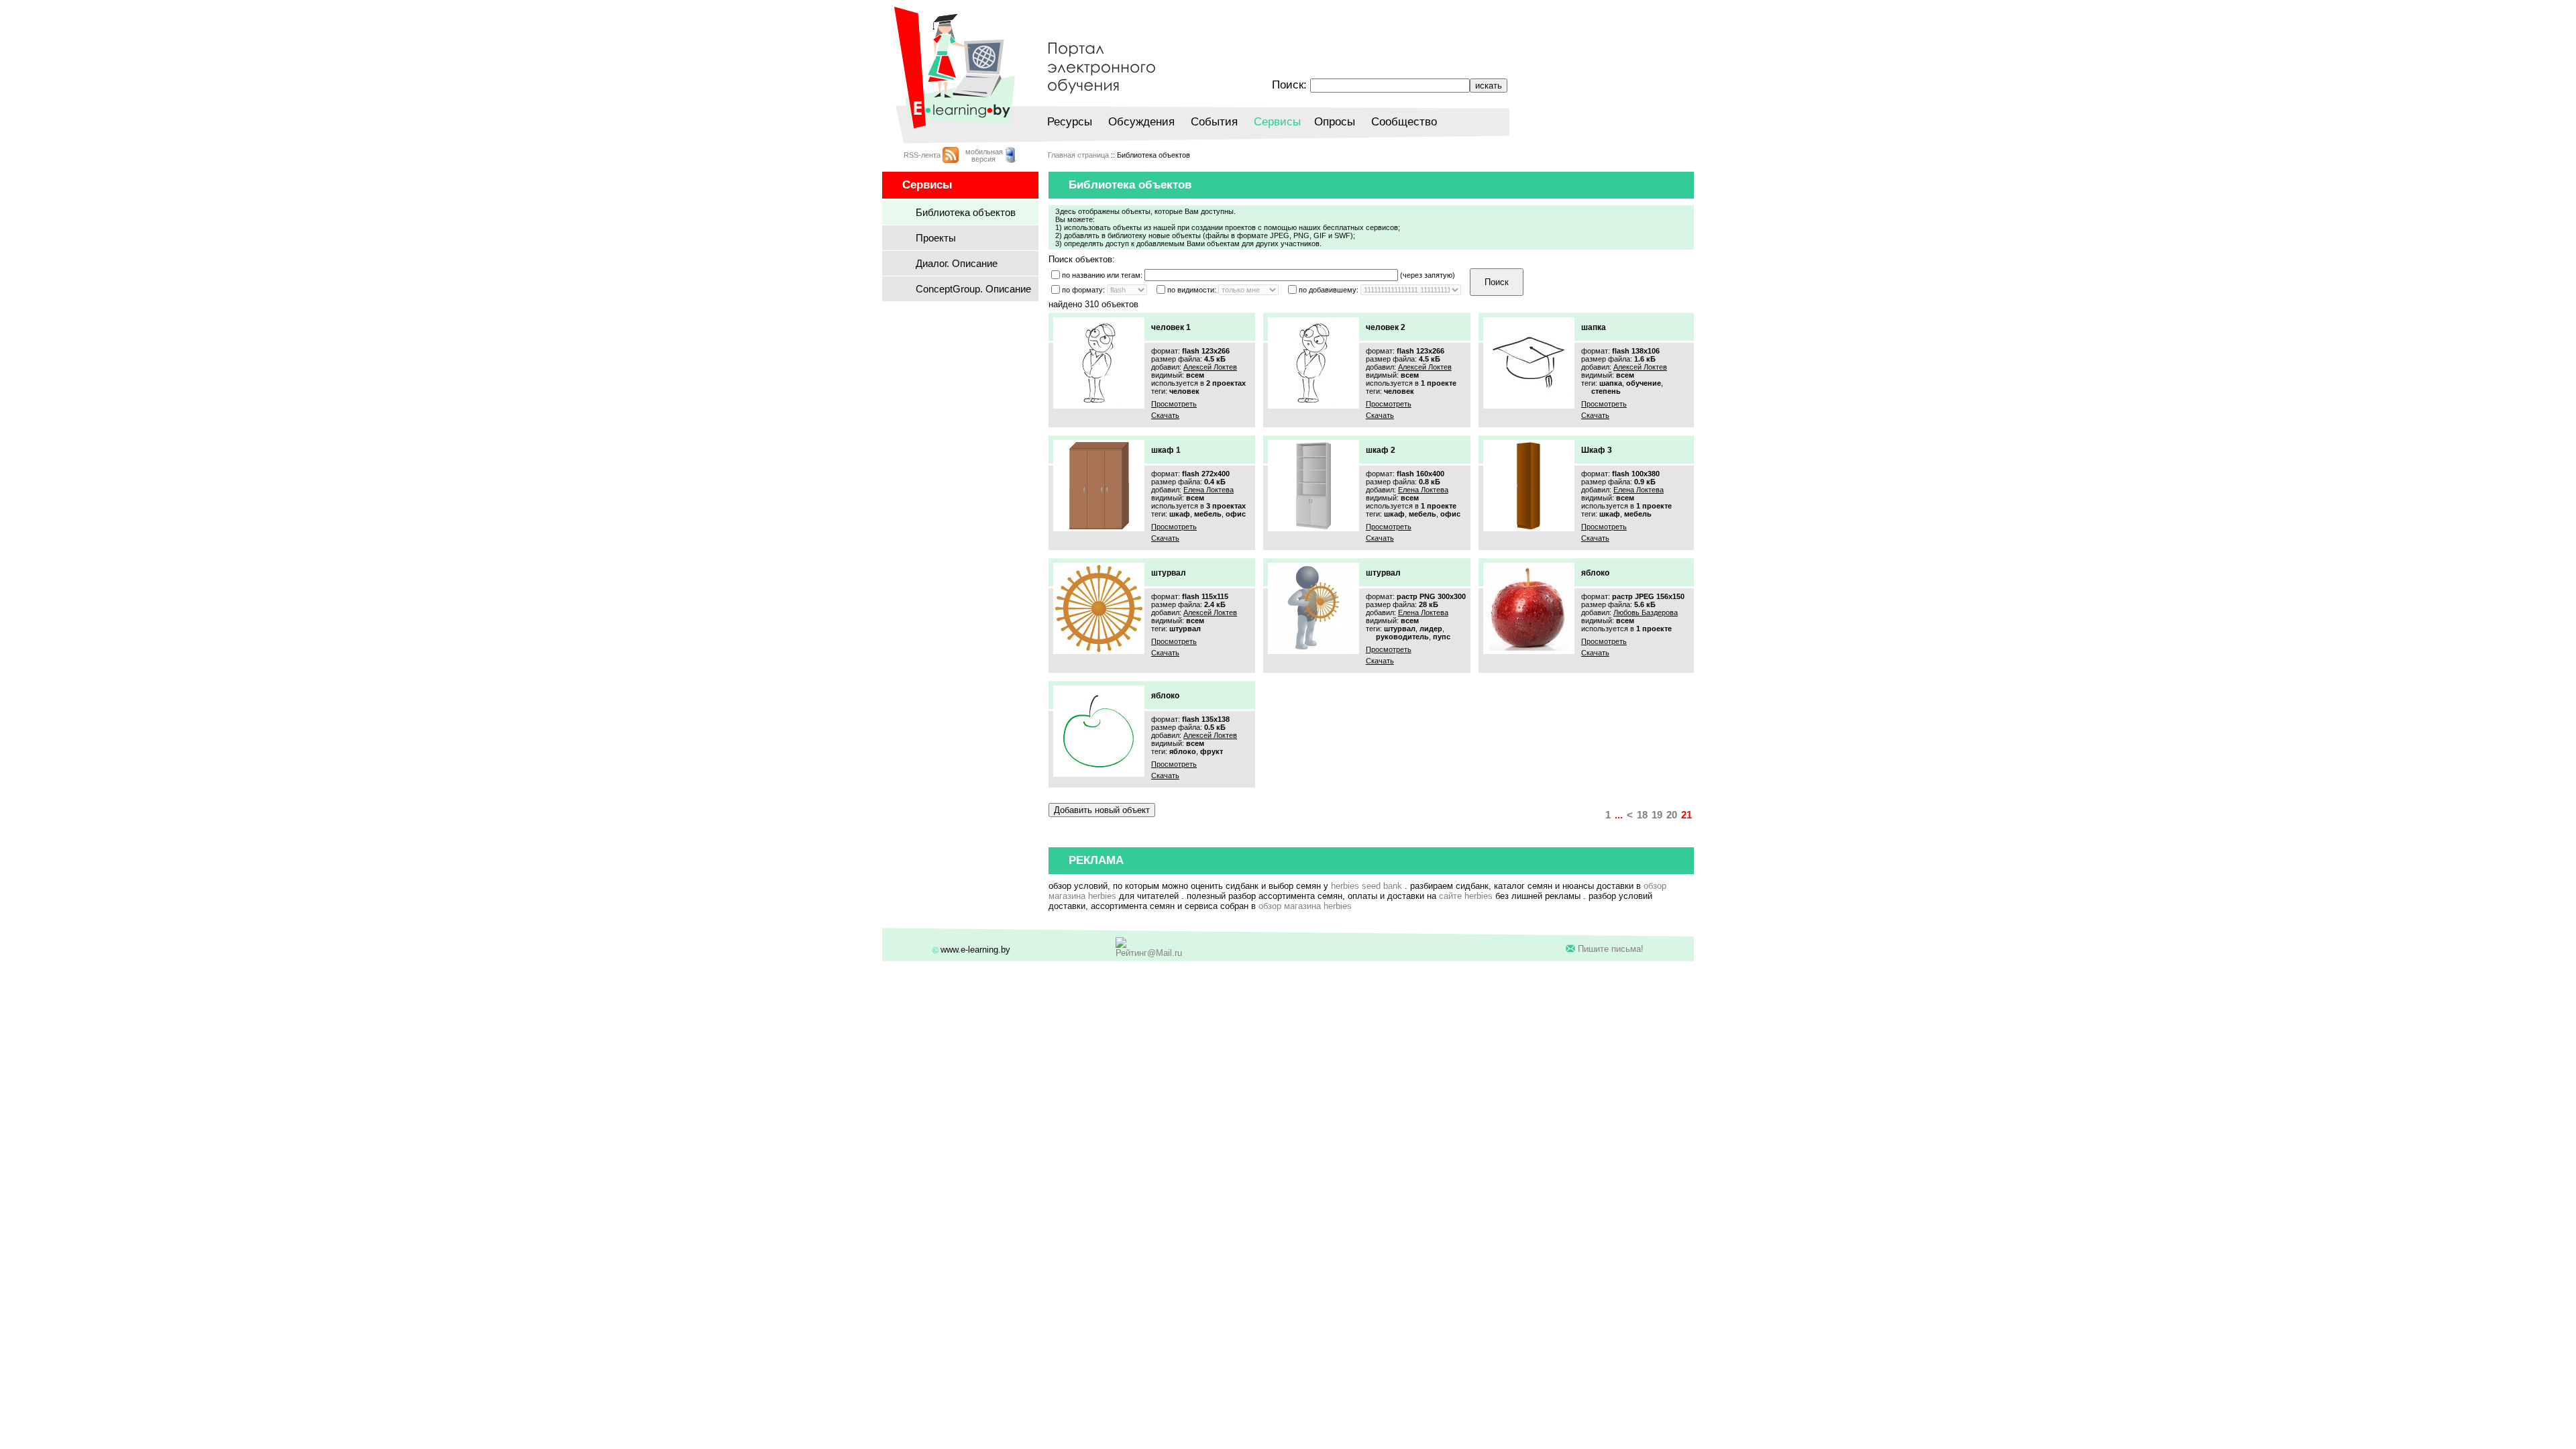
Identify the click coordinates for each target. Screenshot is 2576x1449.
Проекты (936, 238)
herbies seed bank (1366, 886)
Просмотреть (1174, 404)
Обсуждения (1141, 122)
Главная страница (1078, 155)
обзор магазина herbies (1305, 906)
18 (1642, 815)
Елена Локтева (1209, 490)
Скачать (1165, 415)
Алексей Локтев (1210, 367)
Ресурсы (1070, 122)
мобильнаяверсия (984, 155)
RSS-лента (922, 155)
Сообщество (1404, 122)
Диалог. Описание (957, 263)
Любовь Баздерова (1646, 612)
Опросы (1335, 122)
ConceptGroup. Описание (973, 289)
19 (1657, 815)
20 (1672, 815)
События (1214, 122)
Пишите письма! (1611, 949)
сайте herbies (1466, 896)
